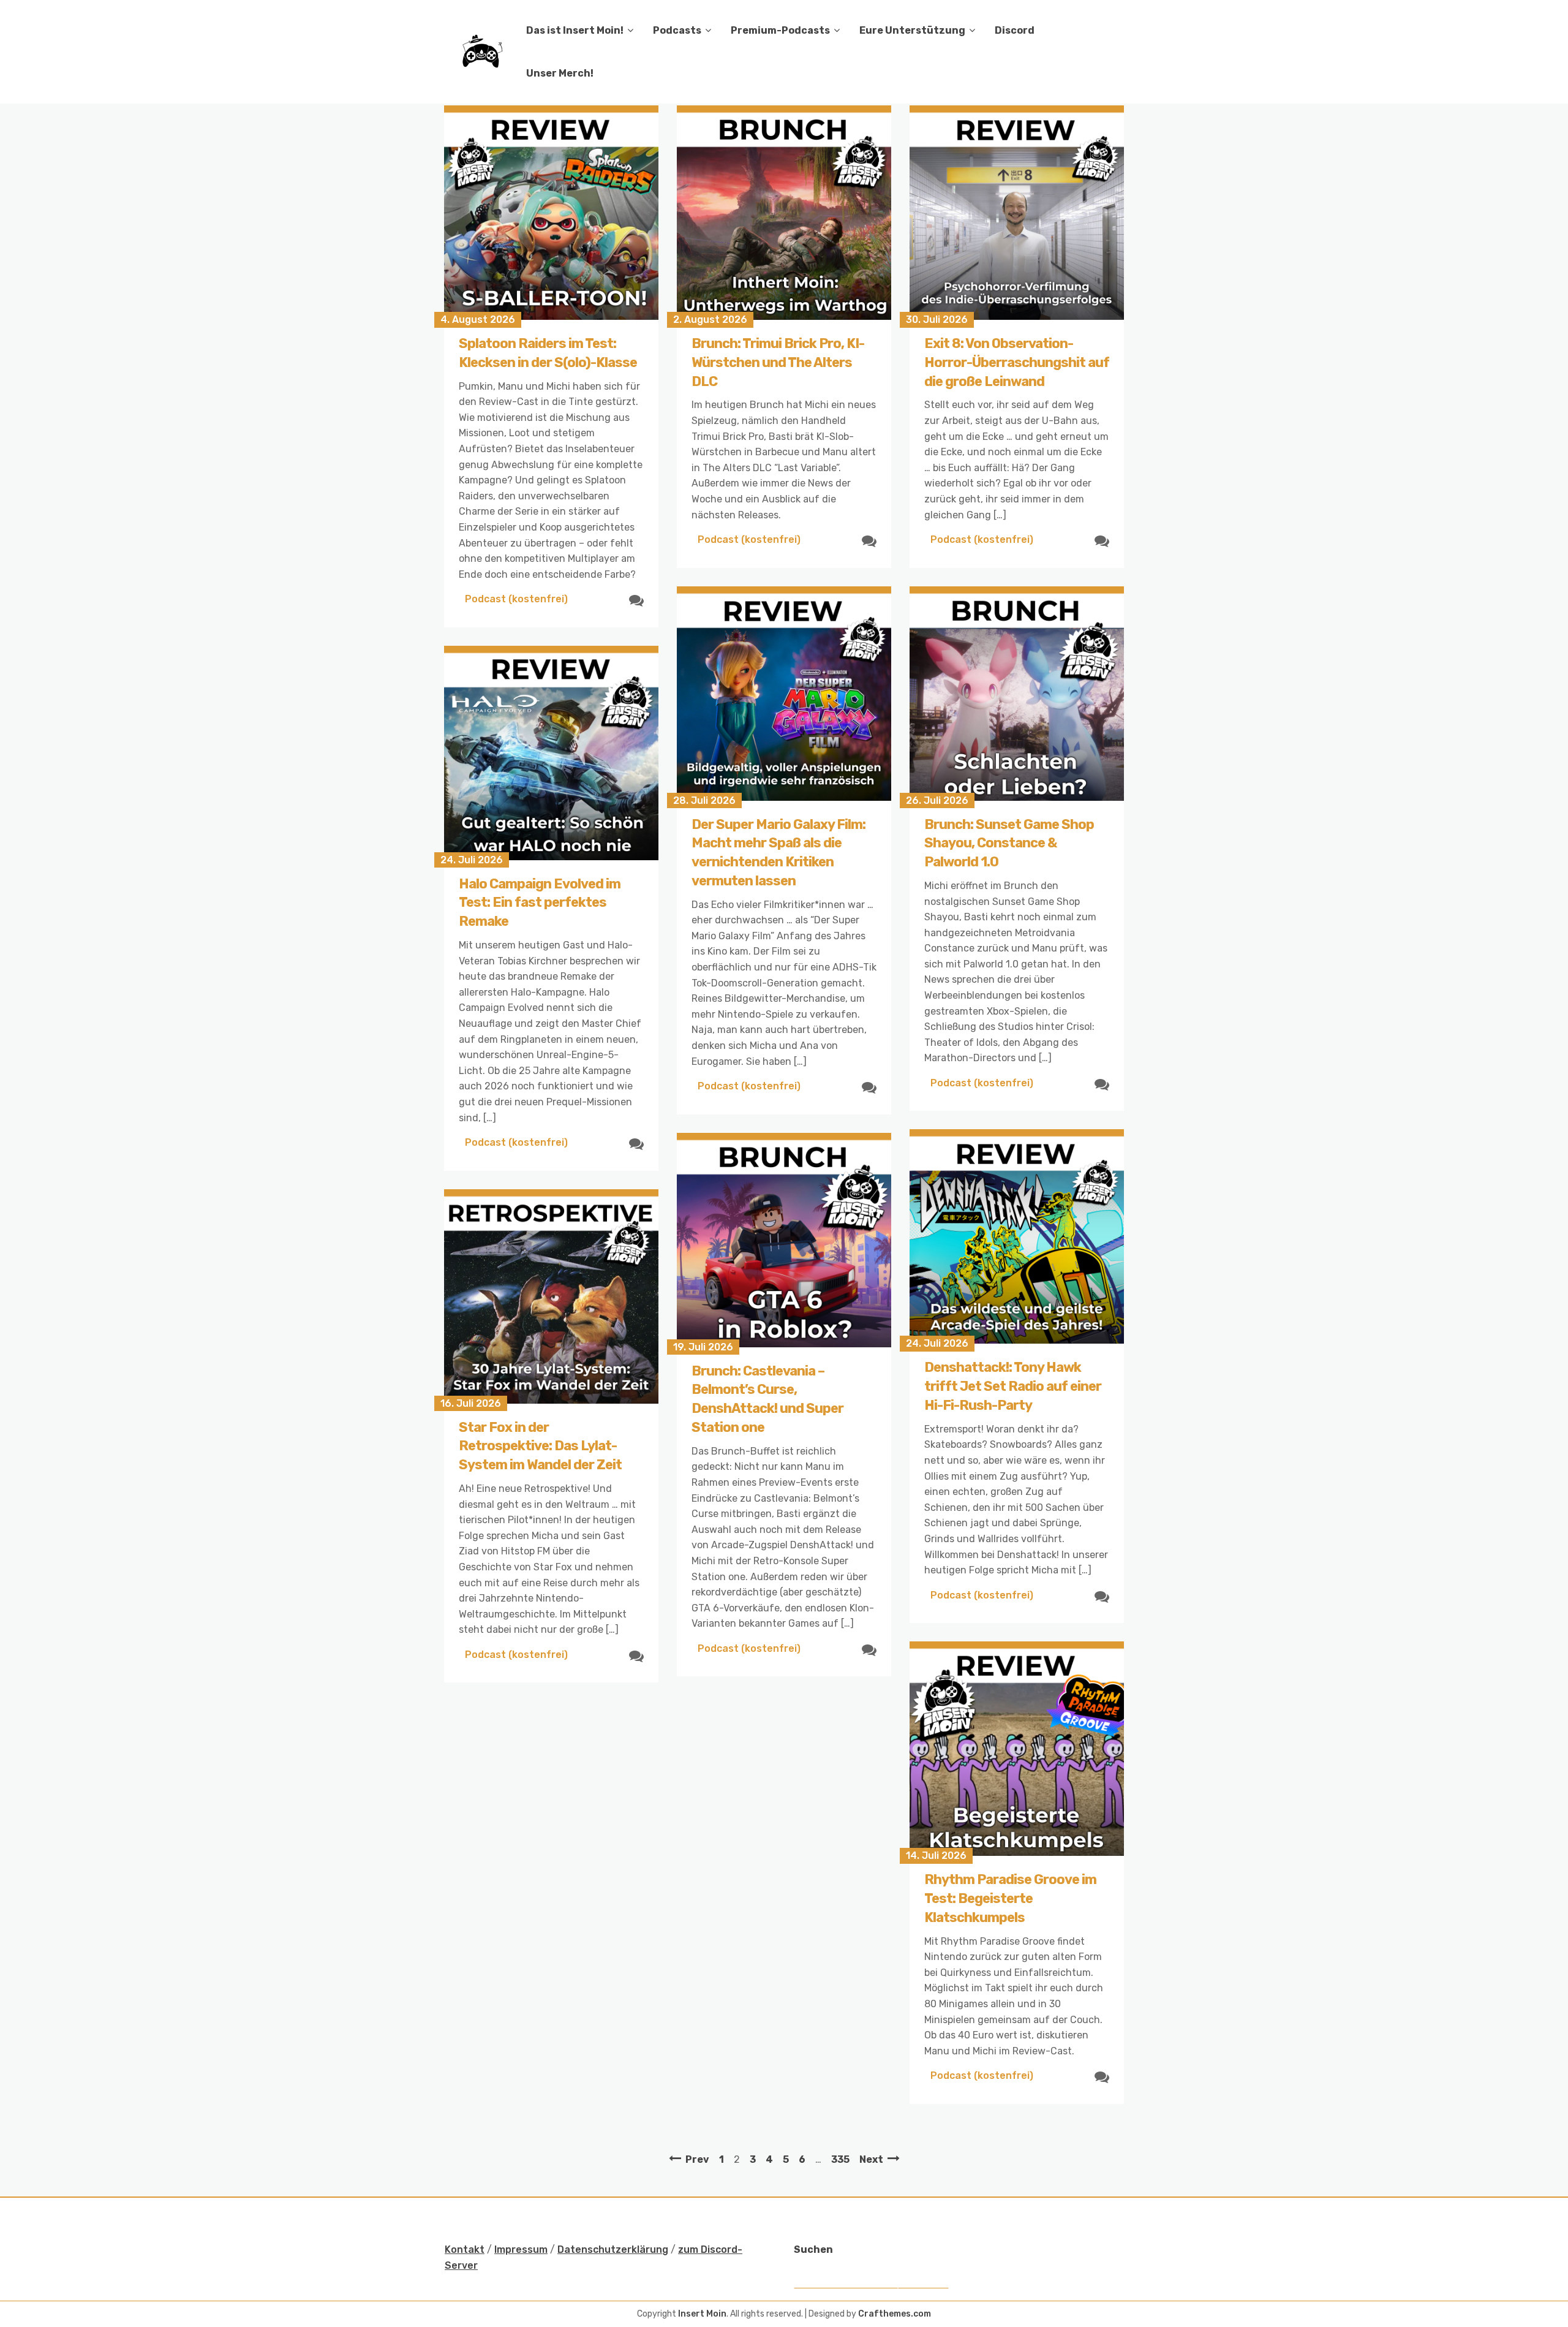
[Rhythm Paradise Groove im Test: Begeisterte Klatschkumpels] (1017, 1749)
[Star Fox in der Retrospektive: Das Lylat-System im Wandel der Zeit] (551, 1296)
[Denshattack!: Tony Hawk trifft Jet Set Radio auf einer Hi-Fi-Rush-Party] (1017, 1236)
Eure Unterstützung (912, 30)
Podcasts (677, 30)
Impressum (521, 2249)
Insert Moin (702, 2314)
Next (871, 2159)
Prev (697, 2159)
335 (840, 2159)
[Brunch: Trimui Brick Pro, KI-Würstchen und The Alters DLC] (784, 213)
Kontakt (465, 2249)
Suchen (813, 2249)
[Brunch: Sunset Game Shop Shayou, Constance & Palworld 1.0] (1017, 694)
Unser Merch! (560, 73)
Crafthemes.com (895, 2314)
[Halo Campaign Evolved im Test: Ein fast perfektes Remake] (551, 753)
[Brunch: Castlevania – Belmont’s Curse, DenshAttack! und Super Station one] (784, 1240)
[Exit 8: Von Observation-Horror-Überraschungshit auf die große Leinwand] (1017, 213)
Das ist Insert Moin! (575, 30)
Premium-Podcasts (780, 30)
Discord (1015, 30)
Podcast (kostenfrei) (516, 599)
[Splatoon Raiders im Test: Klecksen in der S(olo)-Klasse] (551, 213)
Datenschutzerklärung (613, 2249)
